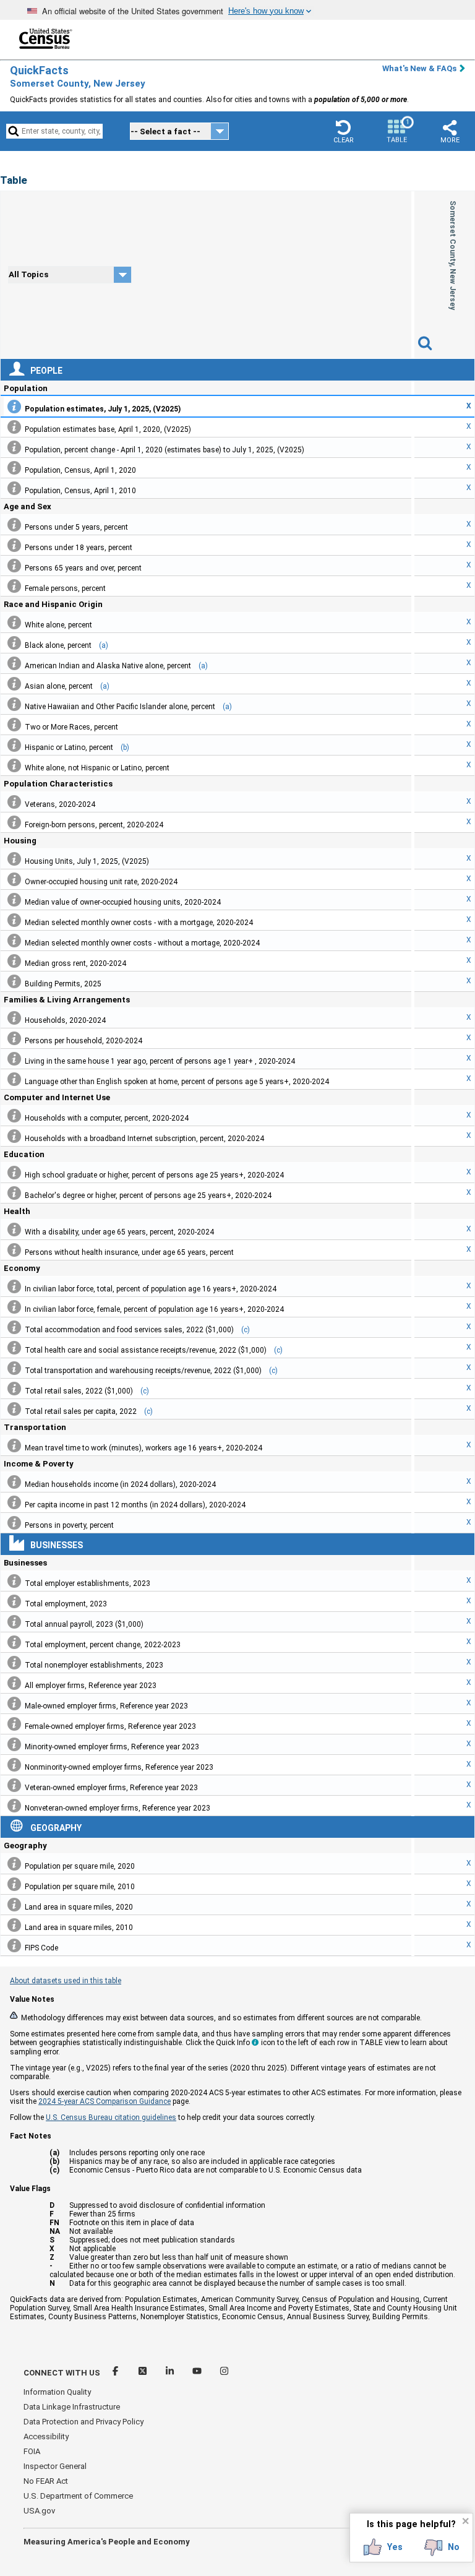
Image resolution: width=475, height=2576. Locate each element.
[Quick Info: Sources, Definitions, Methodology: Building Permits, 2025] (14, 981)
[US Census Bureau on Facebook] (116, 2373)
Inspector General (55, 2466)
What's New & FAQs (419, 68)
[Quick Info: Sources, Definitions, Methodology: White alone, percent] (14, 622)
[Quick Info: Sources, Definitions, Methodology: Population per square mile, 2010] (14, 1884)
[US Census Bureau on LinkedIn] (171, 2373)
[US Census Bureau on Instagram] (224, 2373)
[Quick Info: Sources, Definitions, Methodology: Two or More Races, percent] (14, 725)
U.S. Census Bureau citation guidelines (111, 2117)
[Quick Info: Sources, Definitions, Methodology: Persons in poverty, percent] (14, 1523)
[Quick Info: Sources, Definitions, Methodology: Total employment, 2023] (14, 1601)
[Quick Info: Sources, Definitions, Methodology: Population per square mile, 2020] (14, 1864)
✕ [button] (465, 2521)
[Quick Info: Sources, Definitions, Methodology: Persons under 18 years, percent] (14, 545)
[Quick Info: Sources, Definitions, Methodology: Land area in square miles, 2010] (14, 1925)
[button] (343, 131)
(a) (104, 645)
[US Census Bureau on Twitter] (143, 2373)
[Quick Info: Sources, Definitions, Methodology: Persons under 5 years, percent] (14, 525)
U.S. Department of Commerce (78, 2496)
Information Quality (57, 2392)
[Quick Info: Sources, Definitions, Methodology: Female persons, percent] (14, 586)
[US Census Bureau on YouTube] (198, 2373)
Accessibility (46, 2436)
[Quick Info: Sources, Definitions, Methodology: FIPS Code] (14, 1945)
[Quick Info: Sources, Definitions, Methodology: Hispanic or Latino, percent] (14, 745)
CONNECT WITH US (62, 2373)
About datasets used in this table (66, 1981)
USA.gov (39, 2511)
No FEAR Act (46, 2481)
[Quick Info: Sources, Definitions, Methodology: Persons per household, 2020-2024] (14, 1038)
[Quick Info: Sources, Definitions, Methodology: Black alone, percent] (14, 643)
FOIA (32, 2451)
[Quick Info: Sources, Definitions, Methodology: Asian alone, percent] (14, 684)
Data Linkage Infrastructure (72, 2407)
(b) (125, 747)
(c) (246, 1330)
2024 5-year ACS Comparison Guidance (105, 2101)
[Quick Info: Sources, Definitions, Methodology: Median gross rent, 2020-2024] (14, 961)
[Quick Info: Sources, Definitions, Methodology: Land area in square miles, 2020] (14, 1905)
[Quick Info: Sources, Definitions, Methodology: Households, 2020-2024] (14, 1018)
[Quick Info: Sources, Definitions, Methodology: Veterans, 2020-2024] (14, 802)
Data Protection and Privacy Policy (83, 2422)
